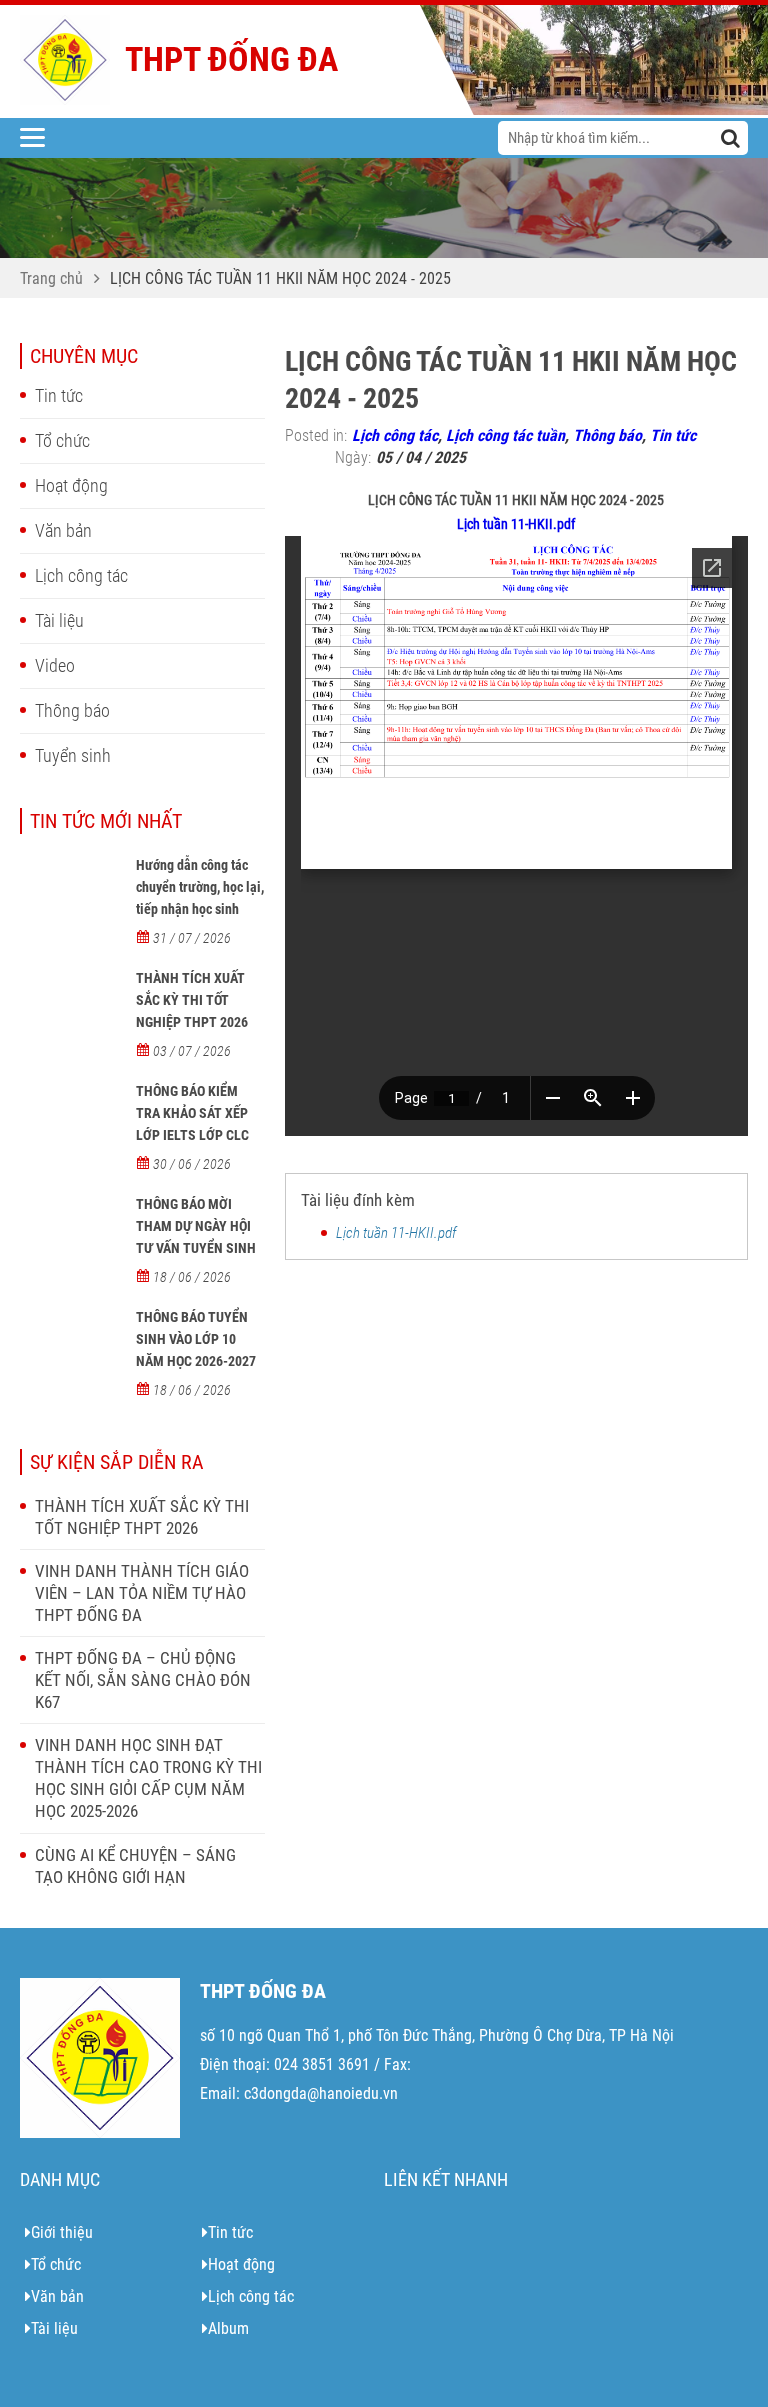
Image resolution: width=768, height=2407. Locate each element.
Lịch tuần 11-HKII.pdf (516, 524)
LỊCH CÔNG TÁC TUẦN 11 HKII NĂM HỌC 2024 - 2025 (280, 278)
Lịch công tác (81, 575)
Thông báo (72, 710)
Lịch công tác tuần (505, 435)
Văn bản (63, 530)
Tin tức (59, 395)
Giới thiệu (62, 2232)
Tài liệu (59, 620)
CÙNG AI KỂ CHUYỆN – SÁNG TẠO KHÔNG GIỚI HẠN (135, 1866)
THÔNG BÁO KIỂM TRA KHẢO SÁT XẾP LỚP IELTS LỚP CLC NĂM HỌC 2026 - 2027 (199, 1124)
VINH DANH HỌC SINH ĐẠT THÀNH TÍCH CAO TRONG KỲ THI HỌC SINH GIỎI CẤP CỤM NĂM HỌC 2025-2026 (148, 1778)
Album (228, 2328)
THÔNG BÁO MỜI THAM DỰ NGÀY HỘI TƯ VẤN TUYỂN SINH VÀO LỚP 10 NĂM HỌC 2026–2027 (199, 1248)
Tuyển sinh (73, 755)
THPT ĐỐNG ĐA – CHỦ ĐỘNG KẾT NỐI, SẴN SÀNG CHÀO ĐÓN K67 (143, 1680)
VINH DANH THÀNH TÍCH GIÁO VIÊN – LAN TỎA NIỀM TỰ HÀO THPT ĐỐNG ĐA (142, 1593)
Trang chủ (51, 278)
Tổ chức (62, 440)
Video (55, 665)
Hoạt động (71, 485)
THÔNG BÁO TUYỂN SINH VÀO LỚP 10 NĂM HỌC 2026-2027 (196, 1339)
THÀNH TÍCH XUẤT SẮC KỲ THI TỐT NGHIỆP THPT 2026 (192, 1000)
